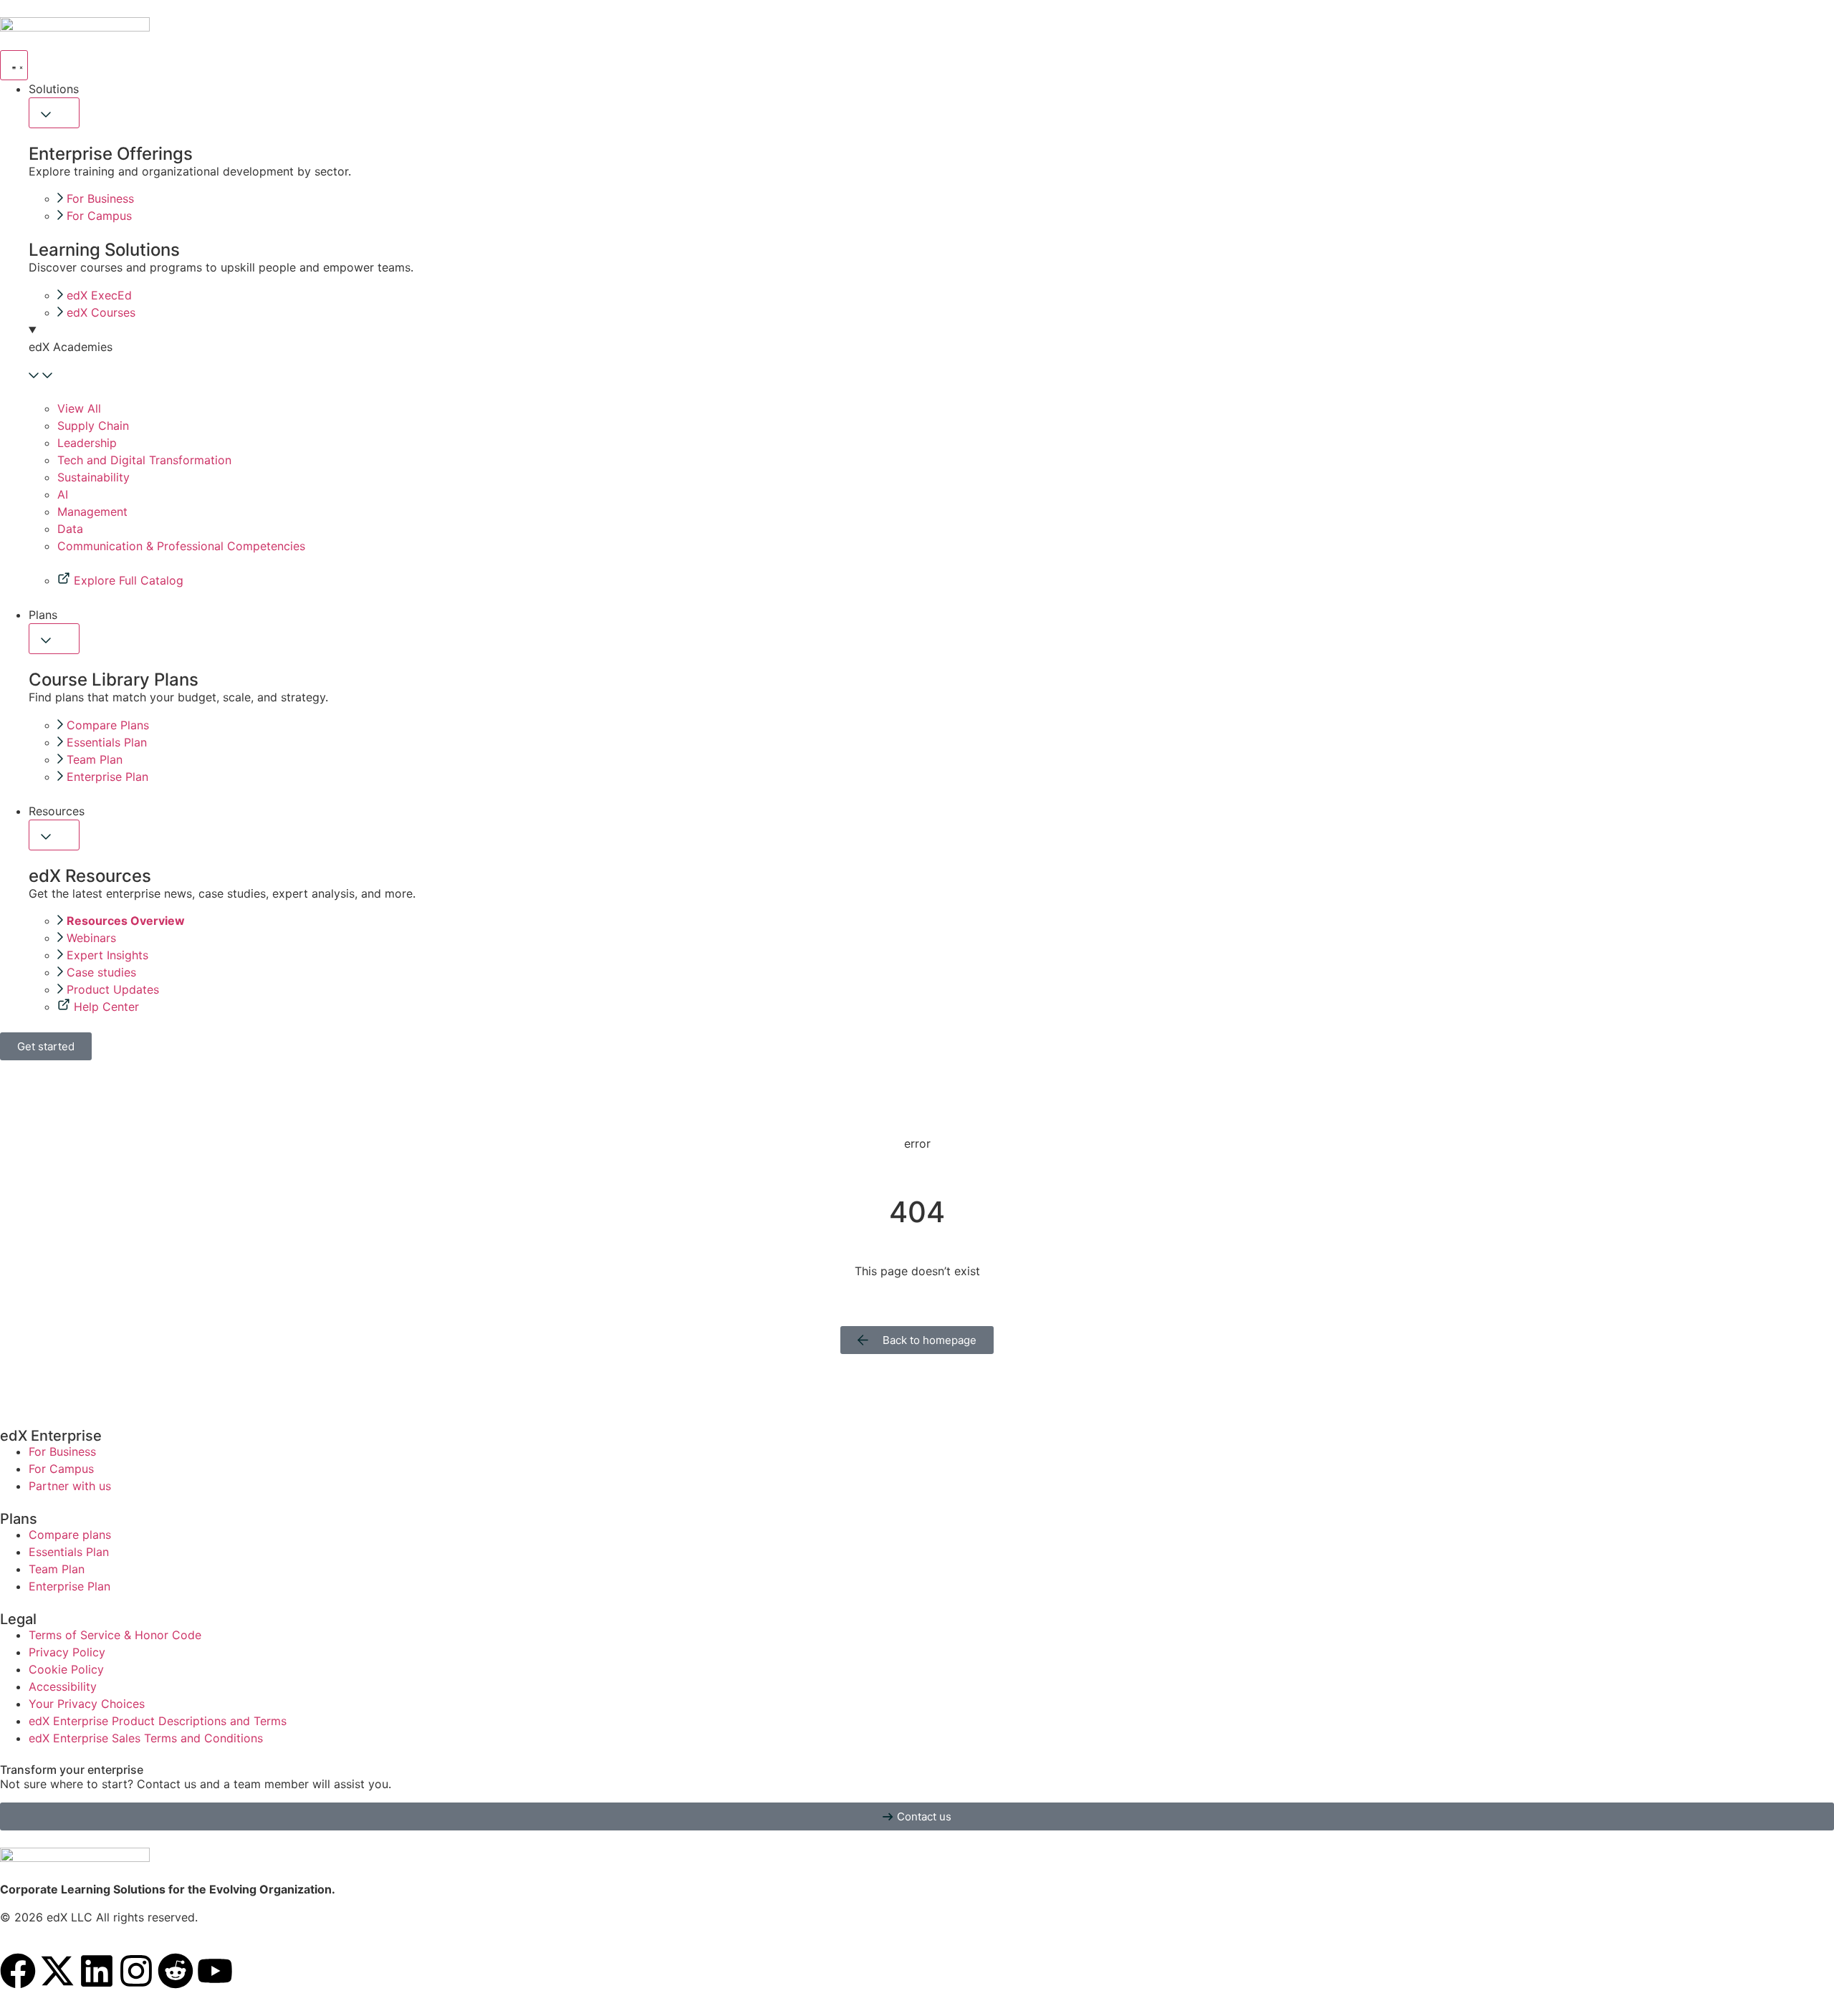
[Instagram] (136, 1971)
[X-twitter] (57, 1971)
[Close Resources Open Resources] (54, 835)
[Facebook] (18, 1971)
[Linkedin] (97, 1971)
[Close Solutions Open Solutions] (54, 113)
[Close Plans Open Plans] (54, 639)
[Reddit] (176, 1971)
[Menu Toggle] (14, 65)
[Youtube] (215, 1971)
